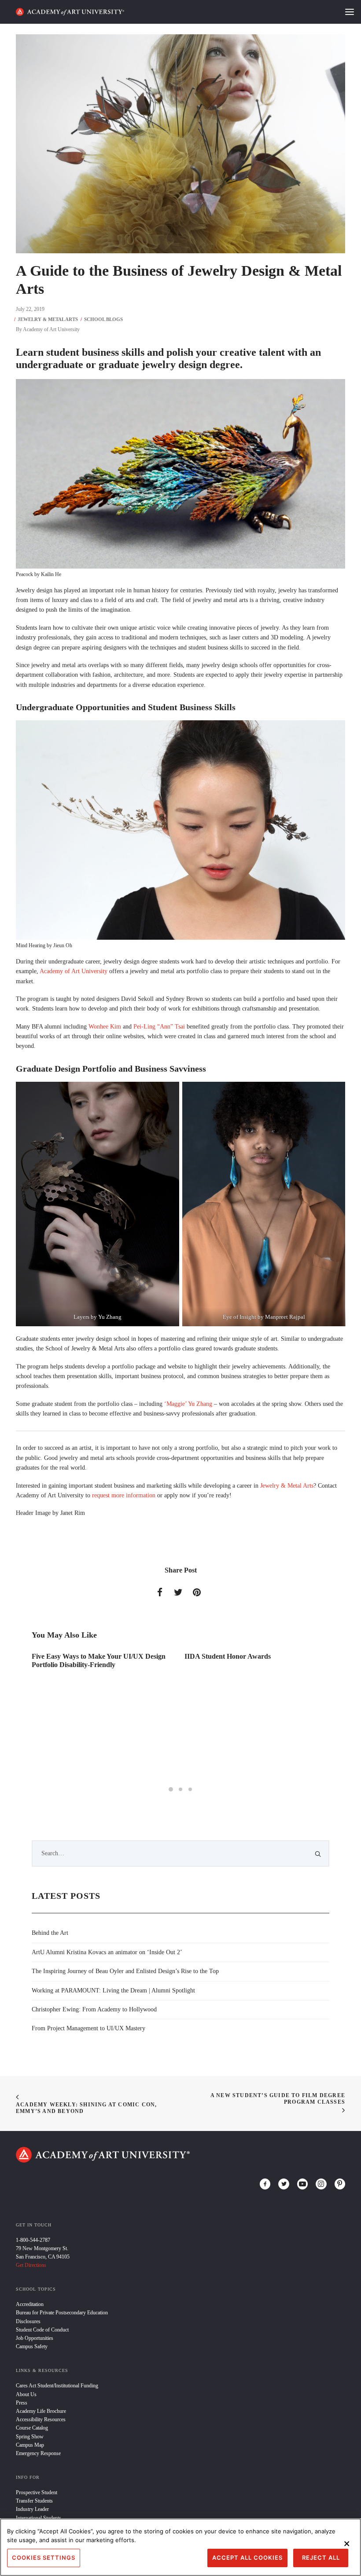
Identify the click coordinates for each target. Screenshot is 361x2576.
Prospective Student (37, 2492)
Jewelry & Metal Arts (48, 319)
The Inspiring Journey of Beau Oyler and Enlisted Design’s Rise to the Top (125, 1971)
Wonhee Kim (105, 1027)
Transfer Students (34, 2501)
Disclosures (28, 2321)
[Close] (347, 2543)
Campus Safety (32, 2346)
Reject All (321, 2558)
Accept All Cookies (247, 2558)
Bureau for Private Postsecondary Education (62, 2313)
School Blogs (103, 319)
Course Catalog (32, 2428)
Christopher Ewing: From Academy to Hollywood (94, 2009)
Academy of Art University (51, 329)
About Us (26, 2394)
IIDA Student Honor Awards (75, 1656)
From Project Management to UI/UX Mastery (88, 2028)
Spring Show (30, 2437)
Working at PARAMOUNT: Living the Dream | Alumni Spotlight (113, 1990)
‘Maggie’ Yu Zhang (188, 1404)
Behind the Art (50, 1933)
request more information (124, 1495)
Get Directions (31, 2265)
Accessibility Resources (41, 2419)
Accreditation (30, 2304)
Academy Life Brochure (41, 2411)
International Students (39, 2518)
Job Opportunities (35, 2338)
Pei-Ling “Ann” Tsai (159, 1027)
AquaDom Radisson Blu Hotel (230, 1656)
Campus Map (30, 2445)
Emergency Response (38, 2453)
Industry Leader (32, 2509)
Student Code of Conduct (42, 2330)
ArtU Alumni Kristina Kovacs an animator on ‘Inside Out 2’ (107, 1952)
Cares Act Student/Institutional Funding (57, 2386)
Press (22, 2403)
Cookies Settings (44, 2558)
